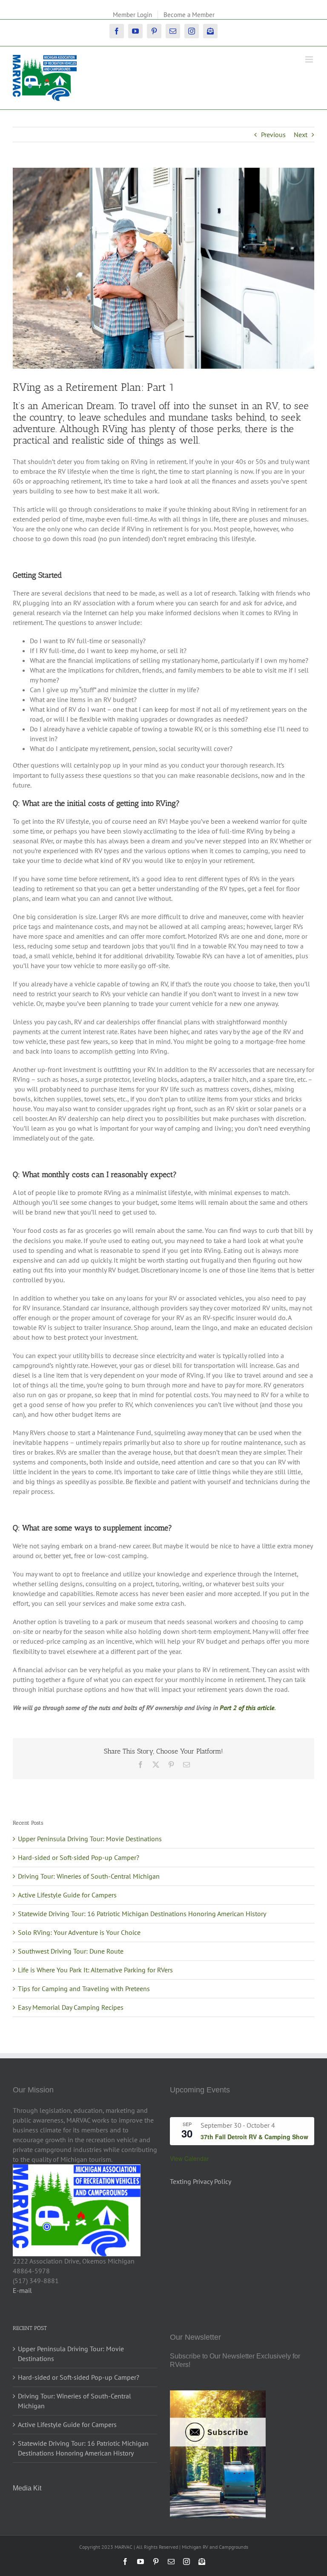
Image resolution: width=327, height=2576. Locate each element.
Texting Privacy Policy (201, 2181)
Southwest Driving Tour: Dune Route (71, 1951)
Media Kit (27, 2488)
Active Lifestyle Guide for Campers (67, 1895)
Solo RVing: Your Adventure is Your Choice (79, 1932)
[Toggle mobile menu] (310, 59)
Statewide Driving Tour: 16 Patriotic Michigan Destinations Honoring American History (142, 1914)
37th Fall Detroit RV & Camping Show (254, 2137)
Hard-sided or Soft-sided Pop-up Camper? (79, 1857)
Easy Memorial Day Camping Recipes (71, 2007)
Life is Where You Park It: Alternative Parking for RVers (95, 1970)
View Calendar (189, 2158)
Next (301, 135)
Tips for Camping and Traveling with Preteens (84, 1989)
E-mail (22, 2290)
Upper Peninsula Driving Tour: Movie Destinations (90, 1839)
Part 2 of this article (247, 1708)
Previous (273, 135)
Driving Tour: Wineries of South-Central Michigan (89, 1876)
